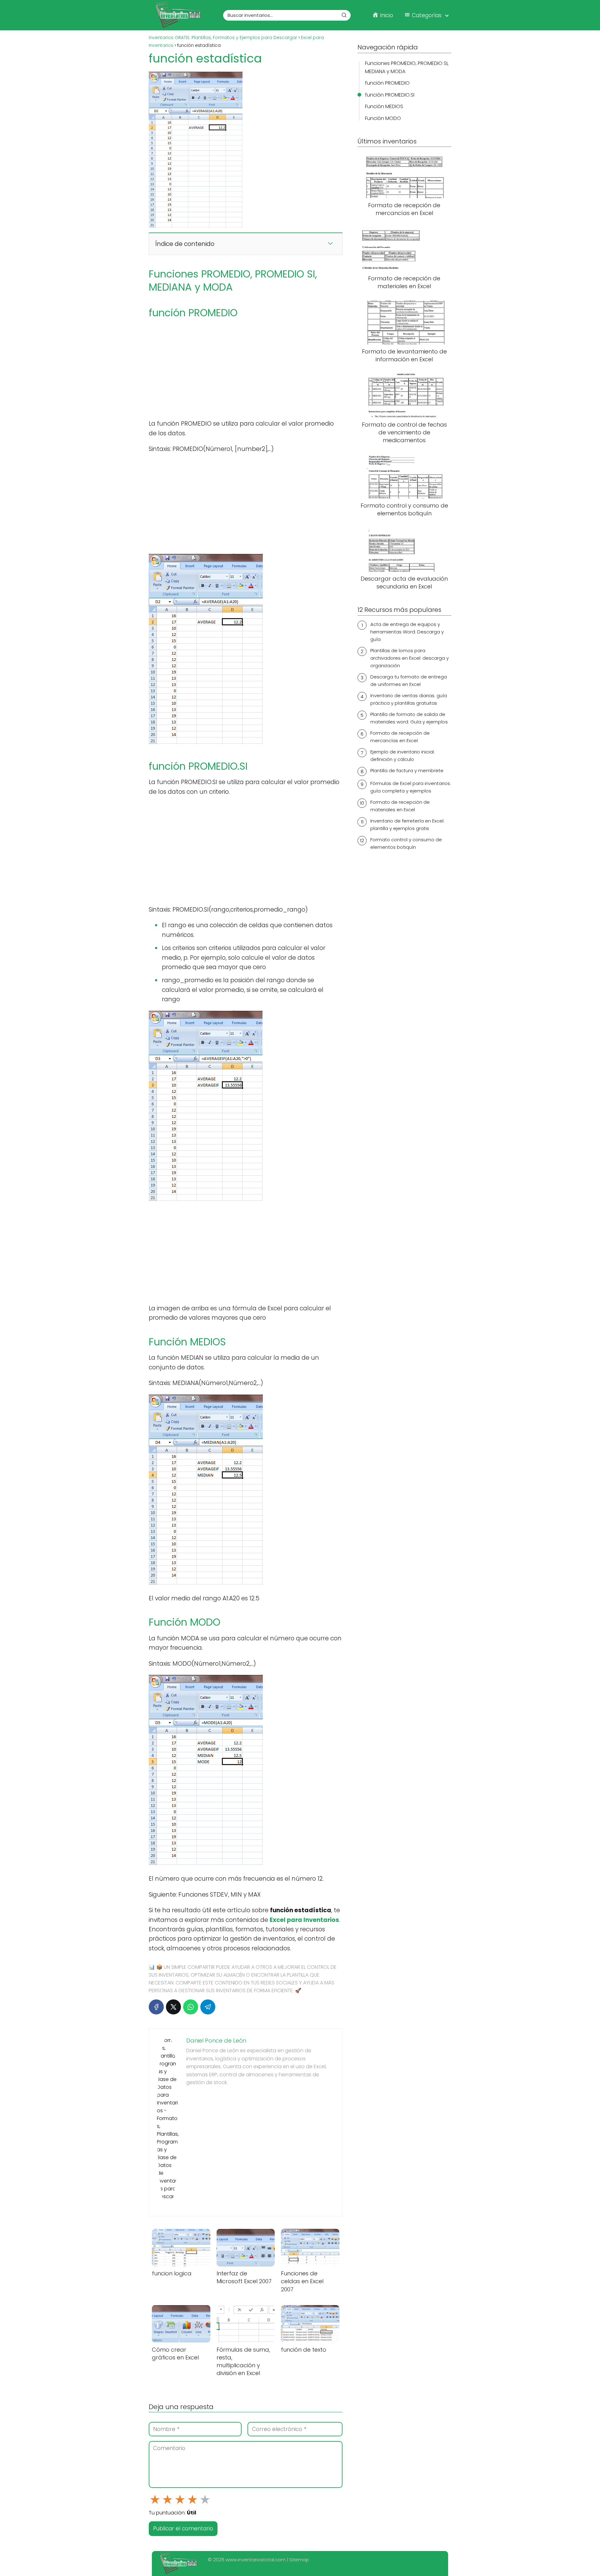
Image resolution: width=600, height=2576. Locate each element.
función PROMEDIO (387, 83)
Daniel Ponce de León (216, 2041)
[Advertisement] (246, 369)
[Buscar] (344, 15)
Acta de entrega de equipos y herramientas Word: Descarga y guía (407, 632)
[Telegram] (208, 2007)
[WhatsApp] (191, 2007)
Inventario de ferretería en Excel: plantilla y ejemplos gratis (407, 825)
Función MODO (383, 118)
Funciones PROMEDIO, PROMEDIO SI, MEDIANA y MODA (407, 67)
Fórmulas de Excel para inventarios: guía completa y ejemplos (411, 787)
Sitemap (299, 2560)
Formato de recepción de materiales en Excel (400, 806)
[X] (173, 2007)
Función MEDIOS (384, 106)
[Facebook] (156, 2007)
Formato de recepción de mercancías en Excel (400, 737)
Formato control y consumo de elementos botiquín (406, 843)
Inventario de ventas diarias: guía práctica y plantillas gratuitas (409, 699)
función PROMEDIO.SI (390, 95)
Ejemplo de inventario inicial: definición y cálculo (402, 755)
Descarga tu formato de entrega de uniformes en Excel (409, 680)
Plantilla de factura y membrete (407, 770)
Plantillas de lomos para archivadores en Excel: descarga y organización (410, 658)
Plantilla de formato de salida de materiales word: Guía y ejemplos (409, 718)
